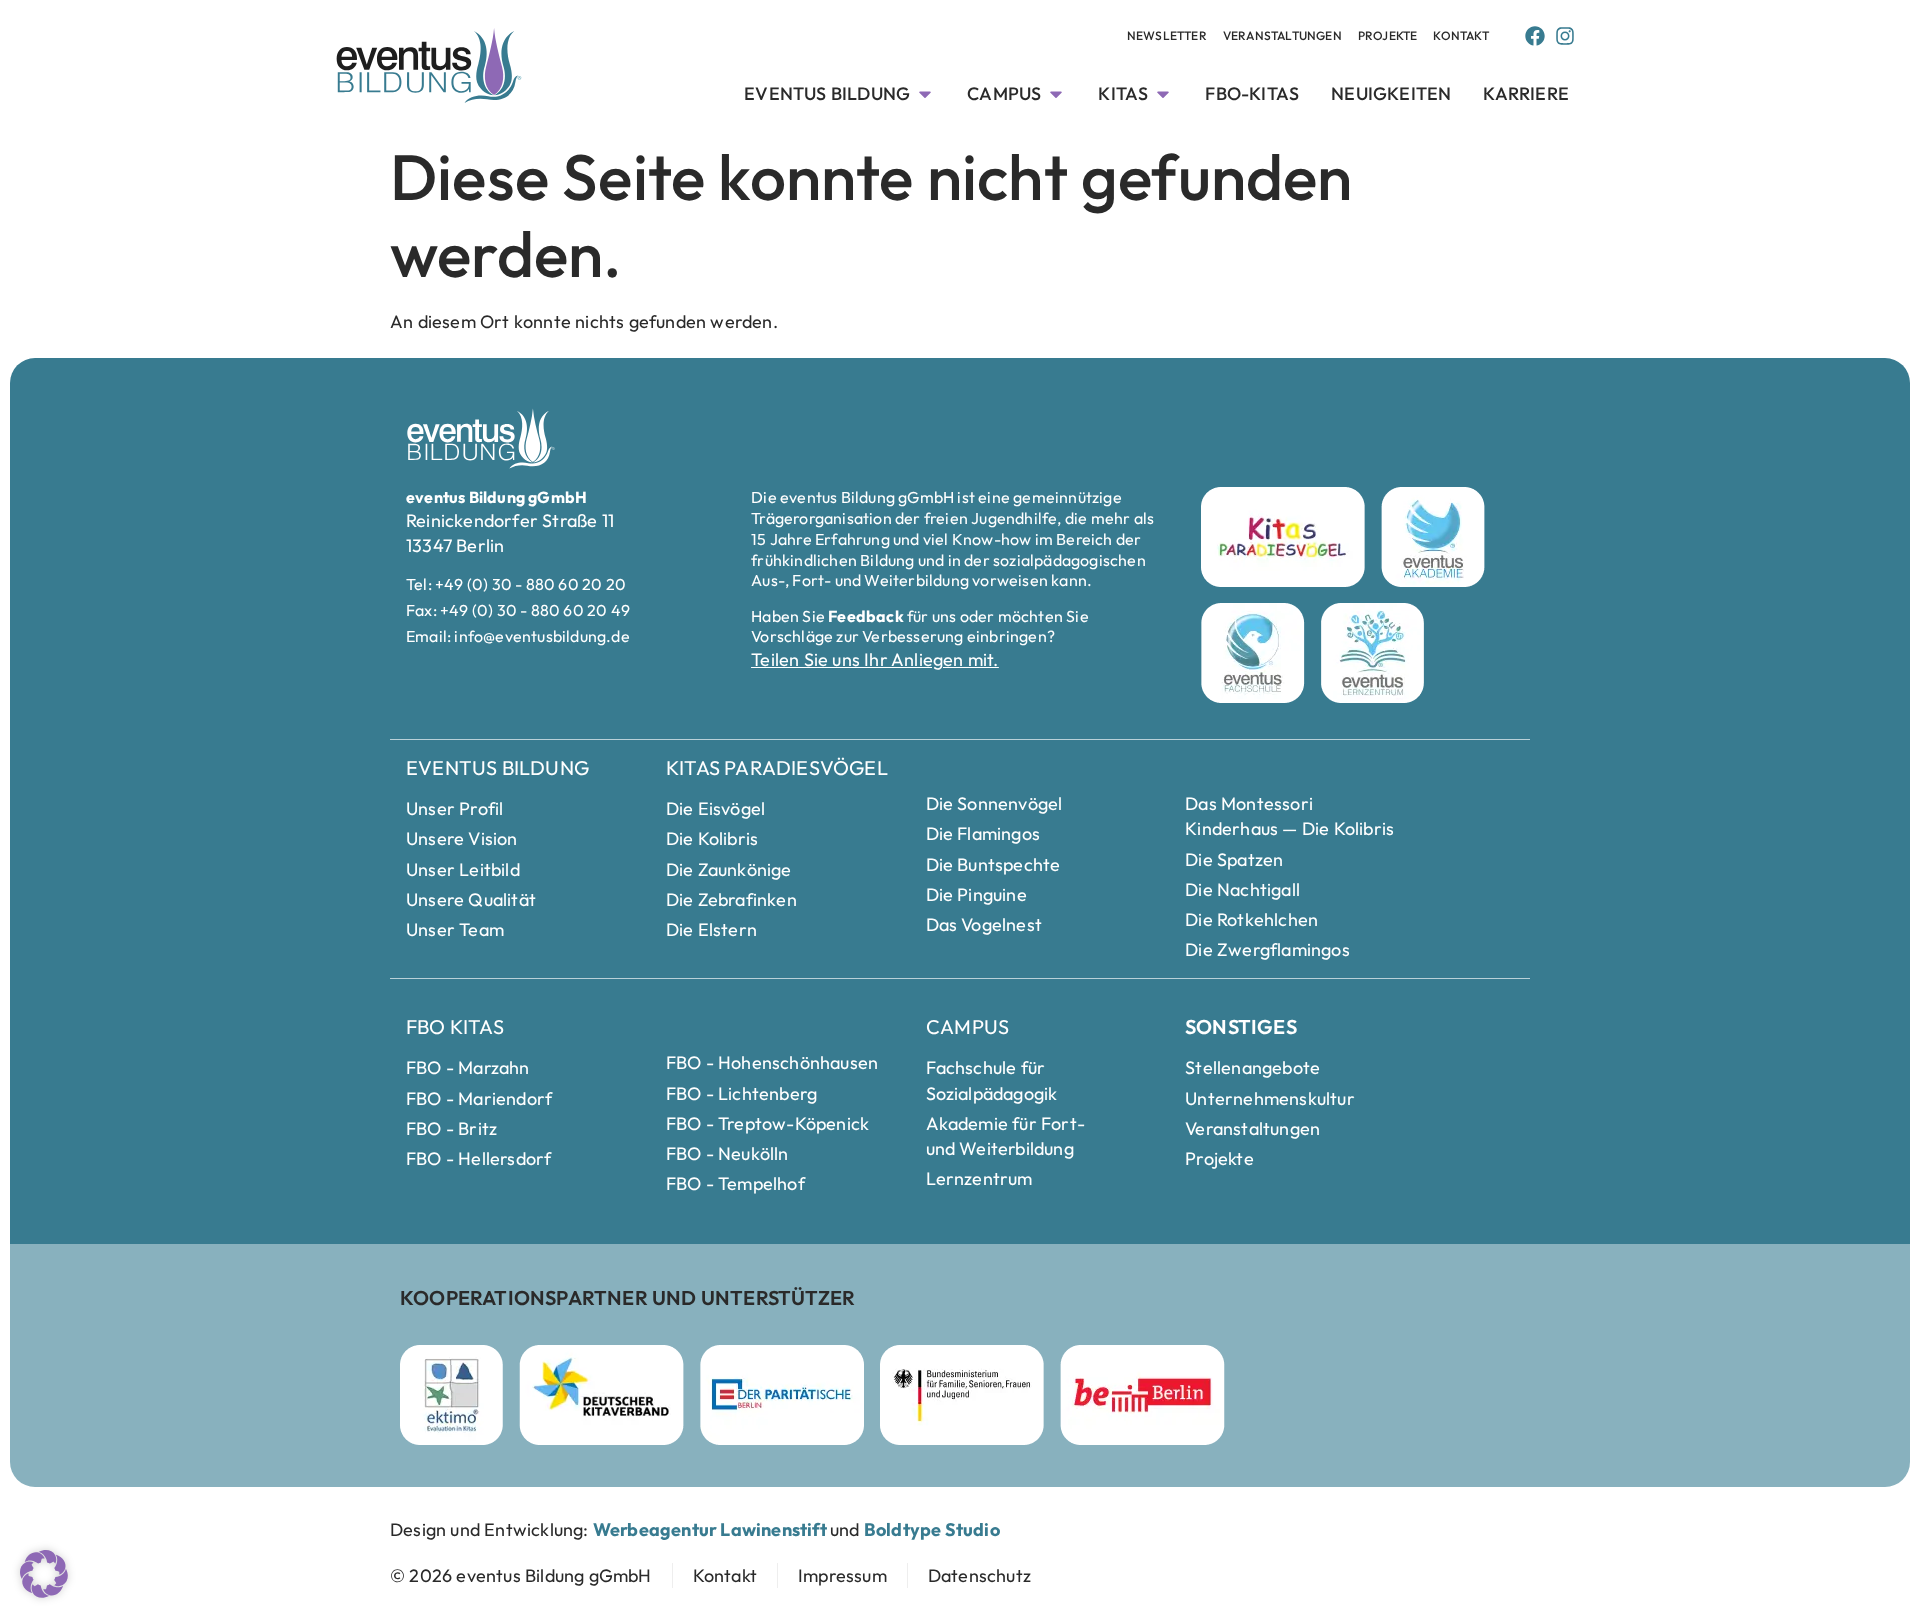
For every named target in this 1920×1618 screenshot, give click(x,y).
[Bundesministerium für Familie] (962, 1395)
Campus (967, 1026)
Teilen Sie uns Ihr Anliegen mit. (874, 659)
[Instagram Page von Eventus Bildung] (1565, 36)
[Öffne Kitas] (1163, 93)
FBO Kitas (455, 1026)
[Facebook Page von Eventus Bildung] (1535, 36)
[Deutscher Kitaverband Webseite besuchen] (601, 1395)
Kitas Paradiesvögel (777, 767)
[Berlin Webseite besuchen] (1142, 1395)
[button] (44, 1574)
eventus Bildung (497, 767)
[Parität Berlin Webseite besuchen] (782, 1395)
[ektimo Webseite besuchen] (451, 1395)
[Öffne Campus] (1056, 93)
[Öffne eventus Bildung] (925, 93)
